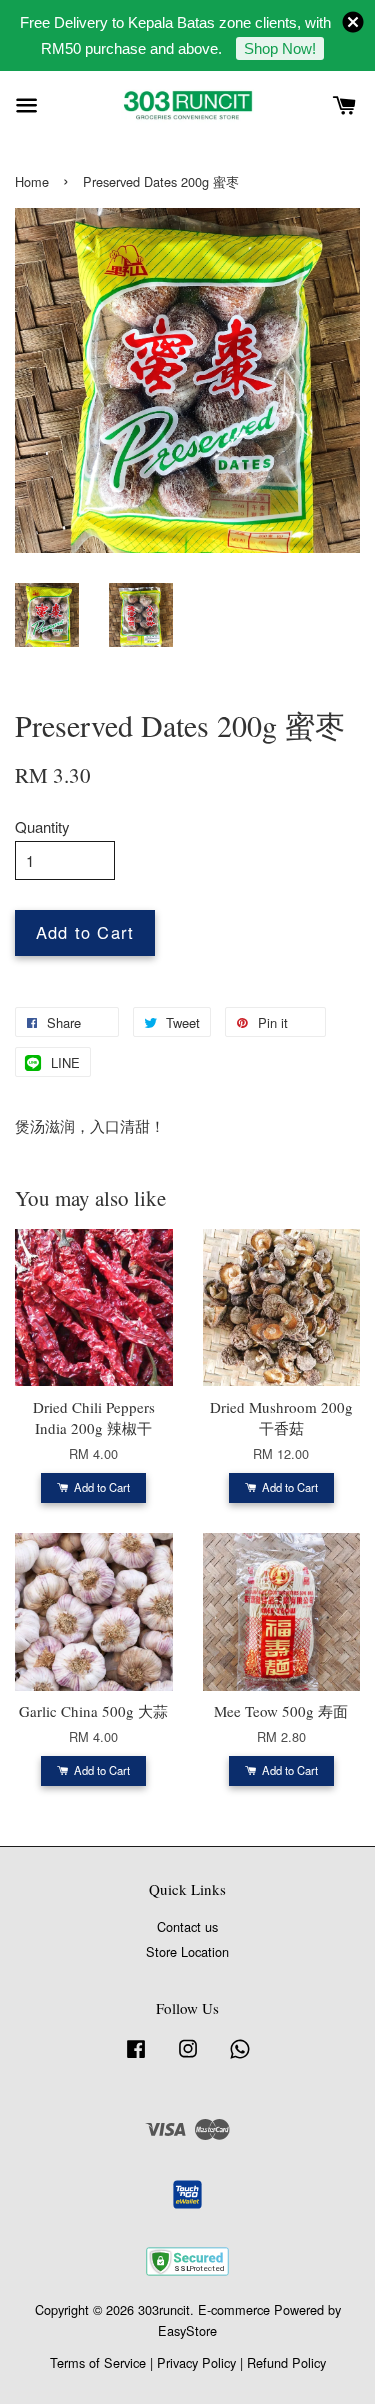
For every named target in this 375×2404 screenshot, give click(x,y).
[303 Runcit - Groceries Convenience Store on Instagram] (188, 2057)
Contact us (187, 1926)
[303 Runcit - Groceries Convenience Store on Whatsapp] (240, 2057)
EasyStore (187, 2330)
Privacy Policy (196, 2362)
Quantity (42, 826)
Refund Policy (286, 2362)
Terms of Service (98, 2362)
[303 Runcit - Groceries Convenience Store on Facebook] (136, 2057)
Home (32, 181)
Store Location (187, 1951)
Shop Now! (280, 48)
